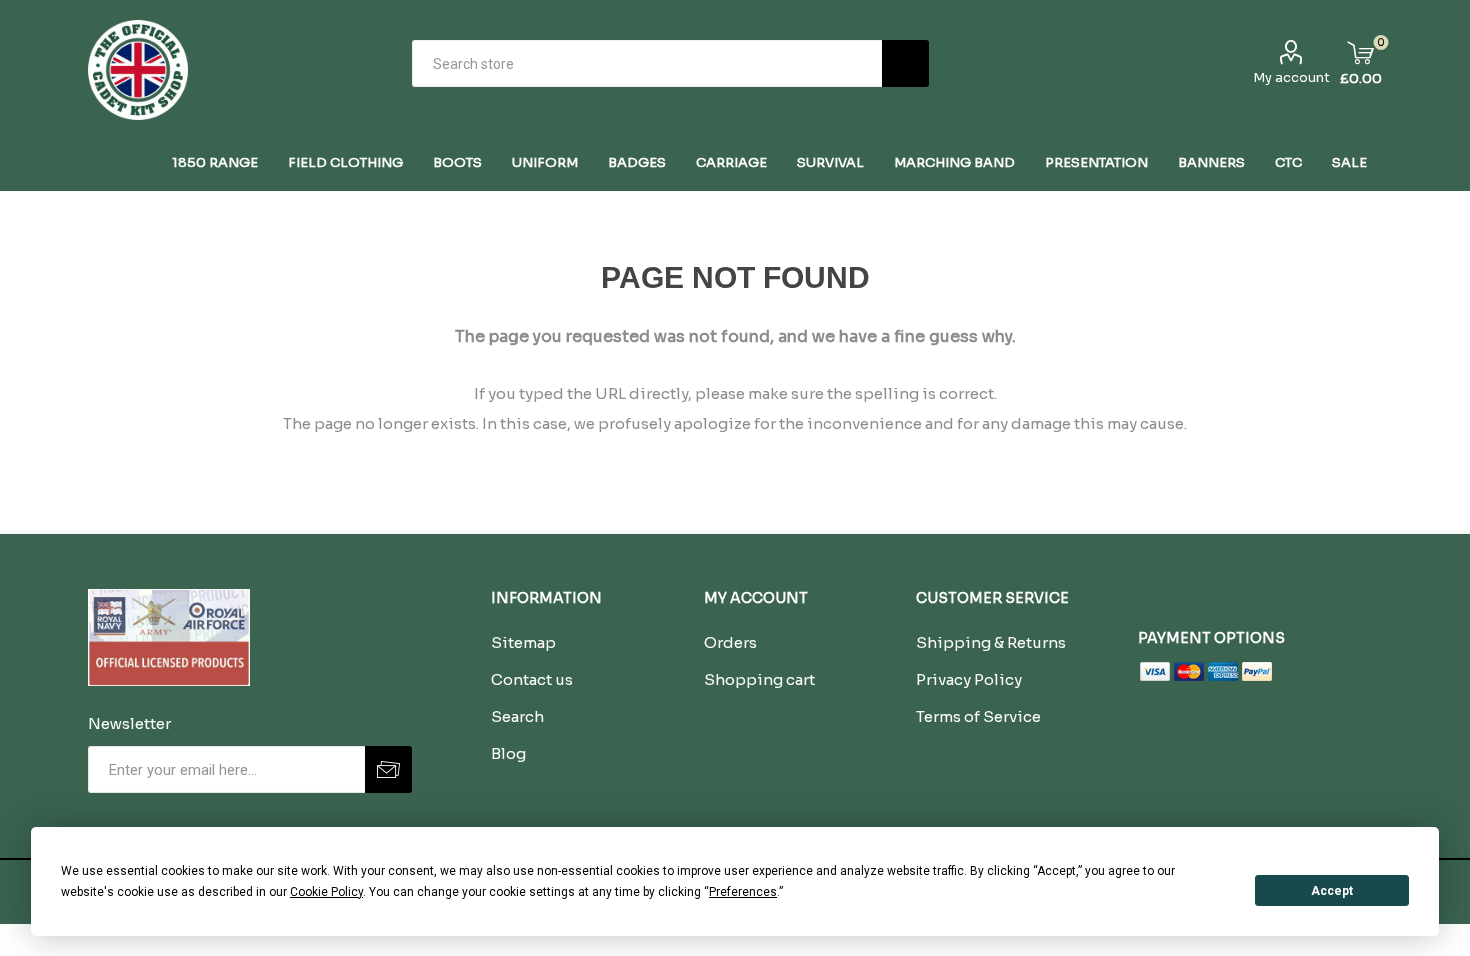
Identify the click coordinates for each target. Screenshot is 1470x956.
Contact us (532, 679)
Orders (730, 642)
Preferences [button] (743, 892)
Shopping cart (759, 679)
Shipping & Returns (991, 642)
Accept (1332, 891)
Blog (508, 753)
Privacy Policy (969, 679)
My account (1291, 77)
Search (905, 63)
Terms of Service (978, 716)
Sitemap (523, 642)
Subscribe (388, 769)
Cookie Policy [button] (326, 892)
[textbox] (647, 63)
